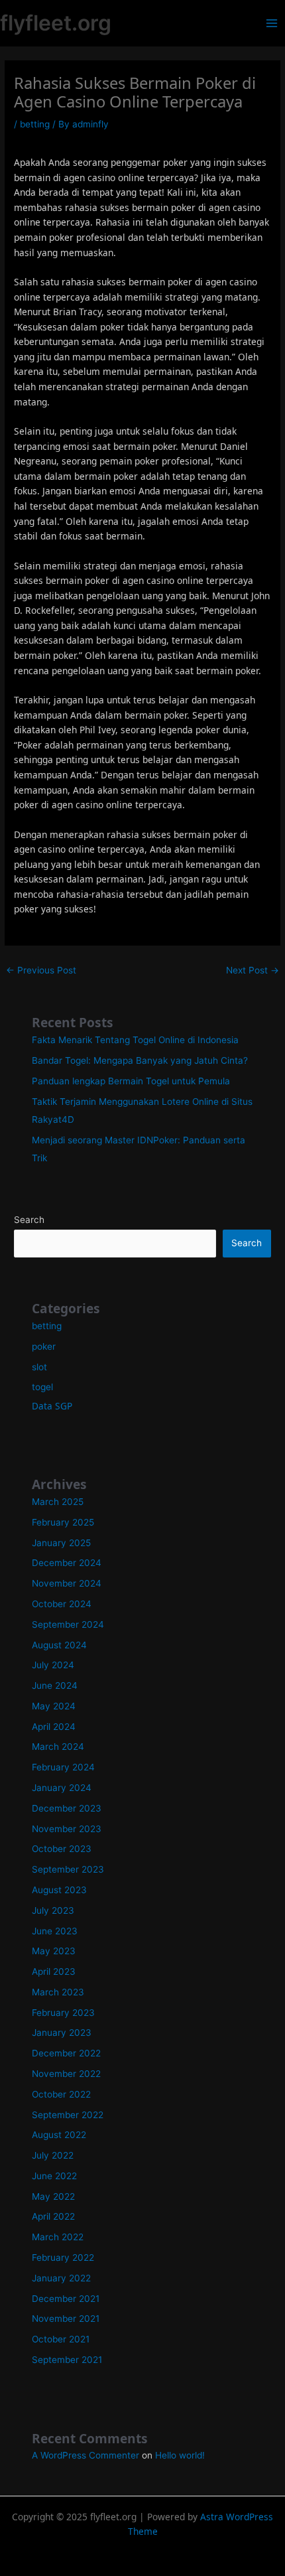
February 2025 (63, 1522)
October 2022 (61, 2094)
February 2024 (63, 1767)
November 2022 (66, 2074)
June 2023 (55, 1931)
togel (42, 1387)
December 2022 (66, 2053)
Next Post (253, 970)
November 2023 (67, 1829)
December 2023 (67, 1808)
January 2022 (61, 2278)
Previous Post (41, 970)
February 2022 (63, 2257)
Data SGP (52, 1406)
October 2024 (62, 1604)
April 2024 (54, 1727)
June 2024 (55, 1685)
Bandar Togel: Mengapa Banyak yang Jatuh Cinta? (140, 1060)
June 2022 (54, 2176)
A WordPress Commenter (85, 2455)
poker (44, 1346)
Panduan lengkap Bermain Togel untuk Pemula (131, 1081)
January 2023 (62, 2033)
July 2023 (53, 1910)
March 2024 (58, 1747)
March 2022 (58, 2237)
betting (35, 124)
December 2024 (67, 1563)
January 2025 (61, 1543)
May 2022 (53, 2196)
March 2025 (58, 1502)
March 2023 (58, 1992)
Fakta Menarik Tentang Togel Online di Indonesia (135, 1040)
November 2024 (67, 1583)
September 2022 (68, 2115)
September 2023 (68, 1869)
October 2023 (62, 1849)
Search (29, 1220)
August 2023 (59, 1890)
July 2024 (53, 1665)
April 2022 (53, 2216)
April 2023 (54, 1971)
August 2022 (59, 2135)
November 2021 (66, 2319)
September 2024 (68, 1624)
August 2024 (59, 1645)
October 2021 (61, 2339)
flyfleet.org (56, 23)
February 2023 (63, 2013)
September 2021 (67, 2360)
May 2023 (54, 1951)
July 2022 (53, 2155)
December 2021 (66, 2299)
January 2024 (62, 1788)
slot (39, 1367)
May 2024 (54, 1706)
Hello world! (180, 2455)
